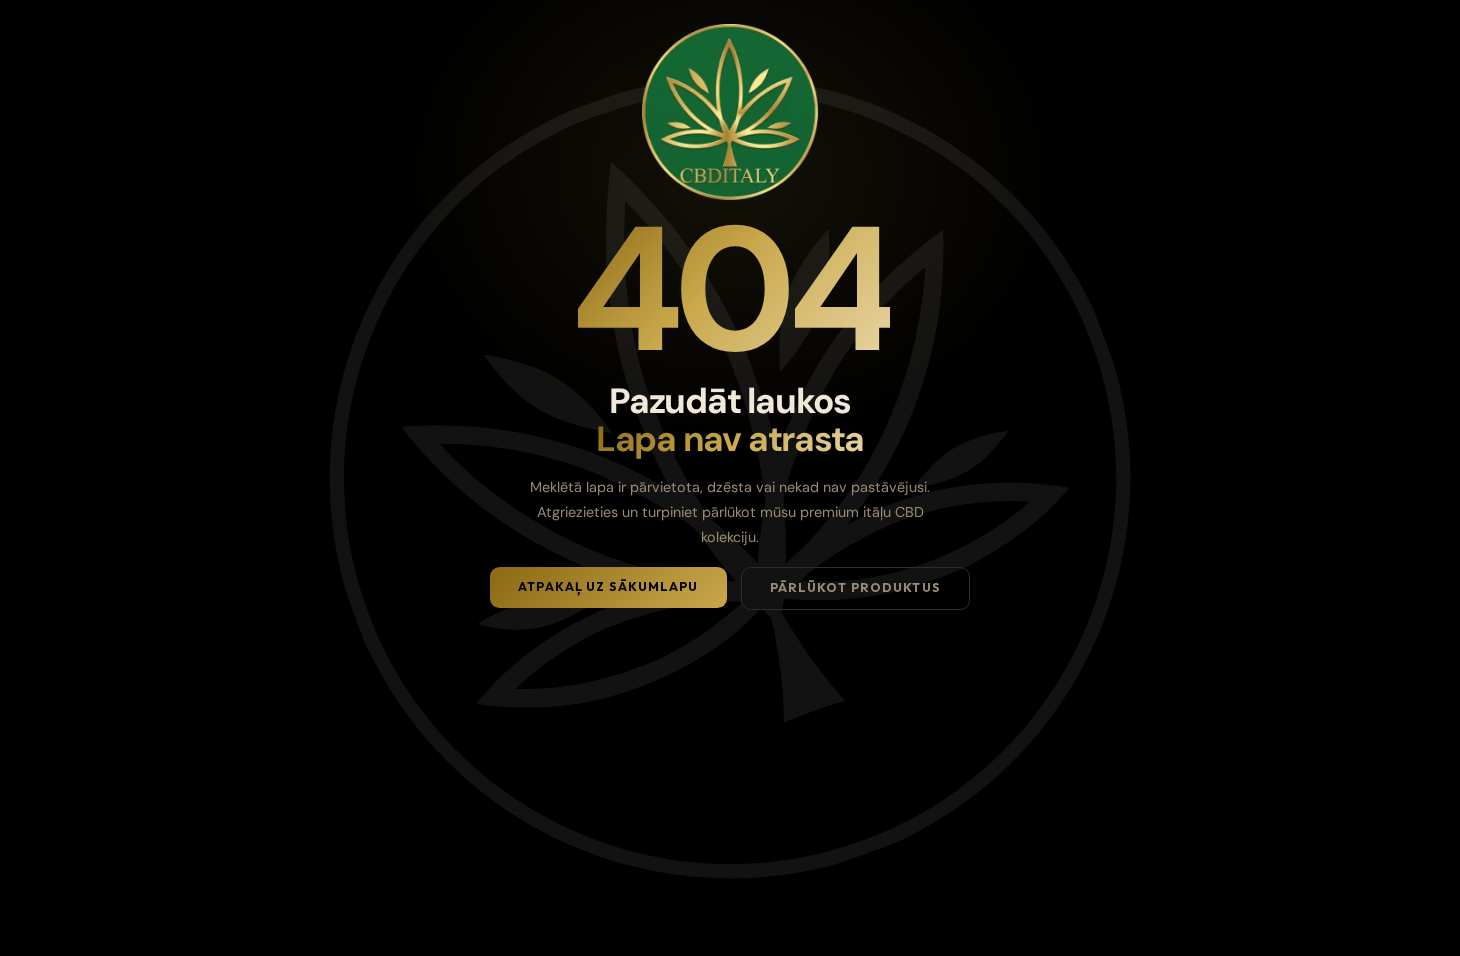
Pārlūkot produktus (855, 587)
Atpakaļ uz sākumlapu (608, 586)
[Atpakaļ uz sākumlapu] (730, 112)
